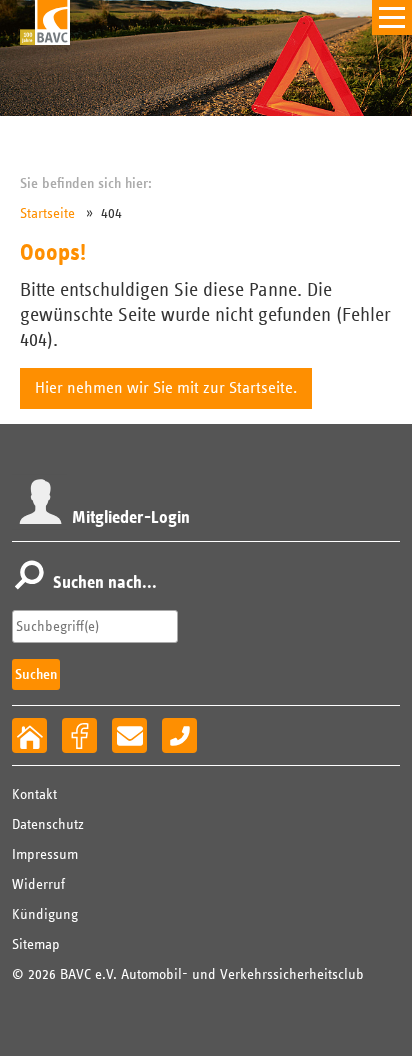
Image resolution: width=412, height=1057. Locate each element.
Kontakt (34, 794)
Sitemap (36, 944)
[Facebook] (79, 735)
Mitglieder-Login (131, 518)
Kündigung (45, 914)
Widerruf (38, 884)
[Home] (29, 735)
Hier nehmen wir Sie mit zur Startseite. (166, 388)
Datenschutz (48, 824)
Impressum (45, 854)
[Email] (129, 735)
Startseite (47, 213)
